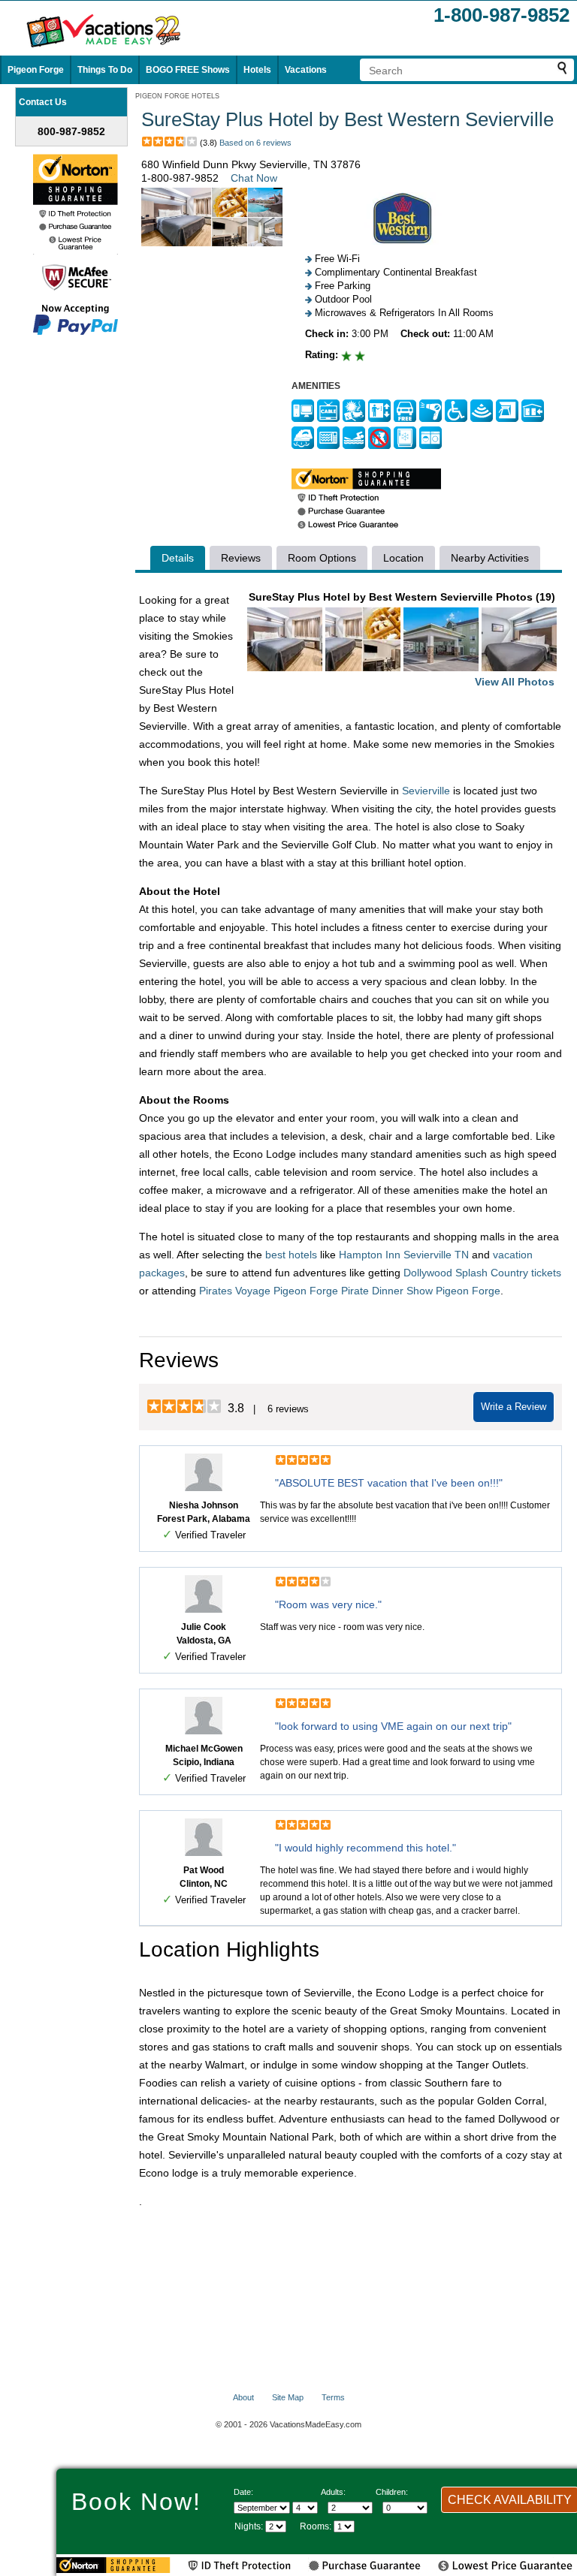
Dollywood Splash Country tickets (482, 1273)
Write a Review (514, 1407)
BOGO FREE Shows (188, 70)
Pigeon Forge (36, 70)
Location (403, 558)
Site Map (288, 2397)
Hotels (257, 70)
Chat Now (254, 178)
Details (178, 558)
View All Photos (515, 682)
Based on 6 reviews (255, 143)
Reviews (241, 558)
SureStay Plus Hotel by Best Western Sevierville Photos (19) (402, 639)
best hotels (291, 1255)
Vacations (306, 70)
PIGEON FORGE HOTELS (177, 96)
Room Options (322, 558)
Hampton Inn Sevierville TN (404, 1255)
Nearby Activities (490, 558)
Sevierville (426, 791)
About (243, 2397)
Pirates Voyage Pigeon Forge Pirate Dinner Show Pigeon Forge (350, 1291)
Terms (333, 2397)
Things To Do (105, 70)
